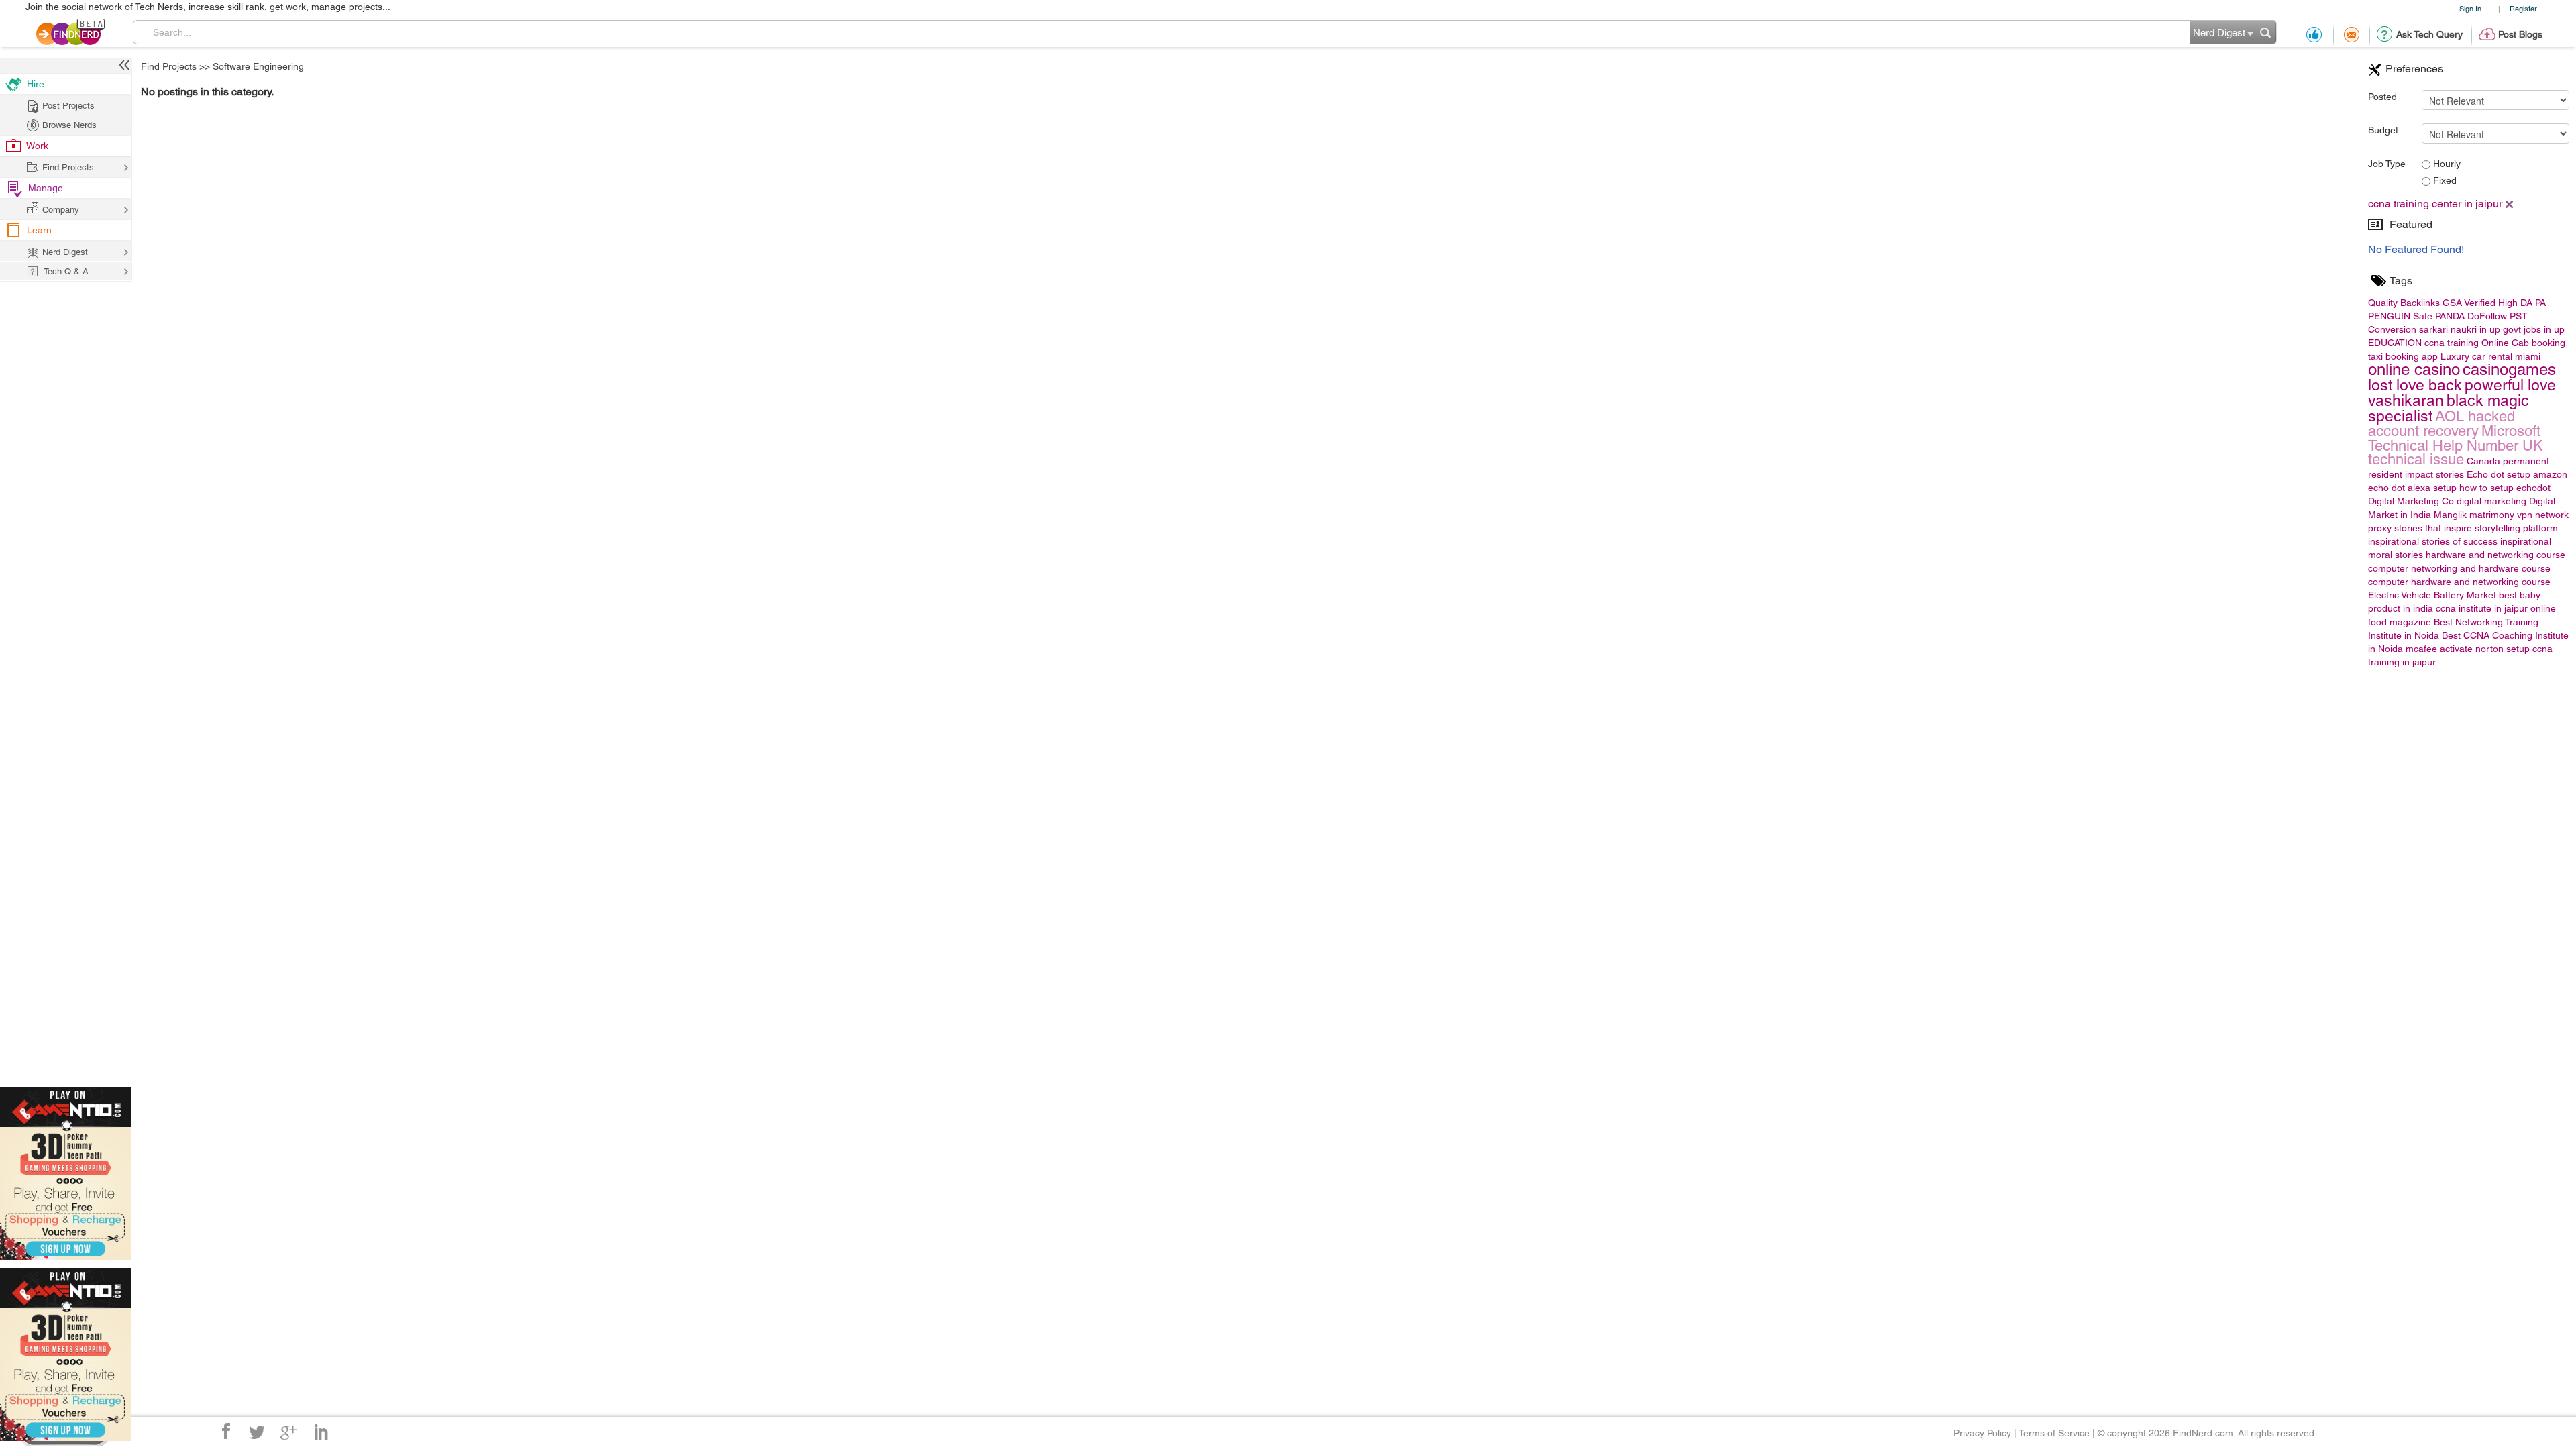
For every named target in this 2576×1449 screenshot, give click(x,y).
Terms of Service (2054, 1433)
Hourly (2446, 164)
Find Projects (169, 66)
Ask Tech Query (2429, 34)
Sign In (2470, 8)
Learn (39, 230)
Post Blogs (2520, 34)
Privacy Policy (1982, 1433)
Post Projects (68, 106)
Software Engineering (258, 66)
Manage (46, 188)
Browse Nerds (69, 125)
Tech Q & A (66, 271)
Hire (36, 84)
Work (37, 146)
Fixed (2444, 180)
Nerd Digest (65, 252)
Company (61, 210)
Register (2523, 8)
